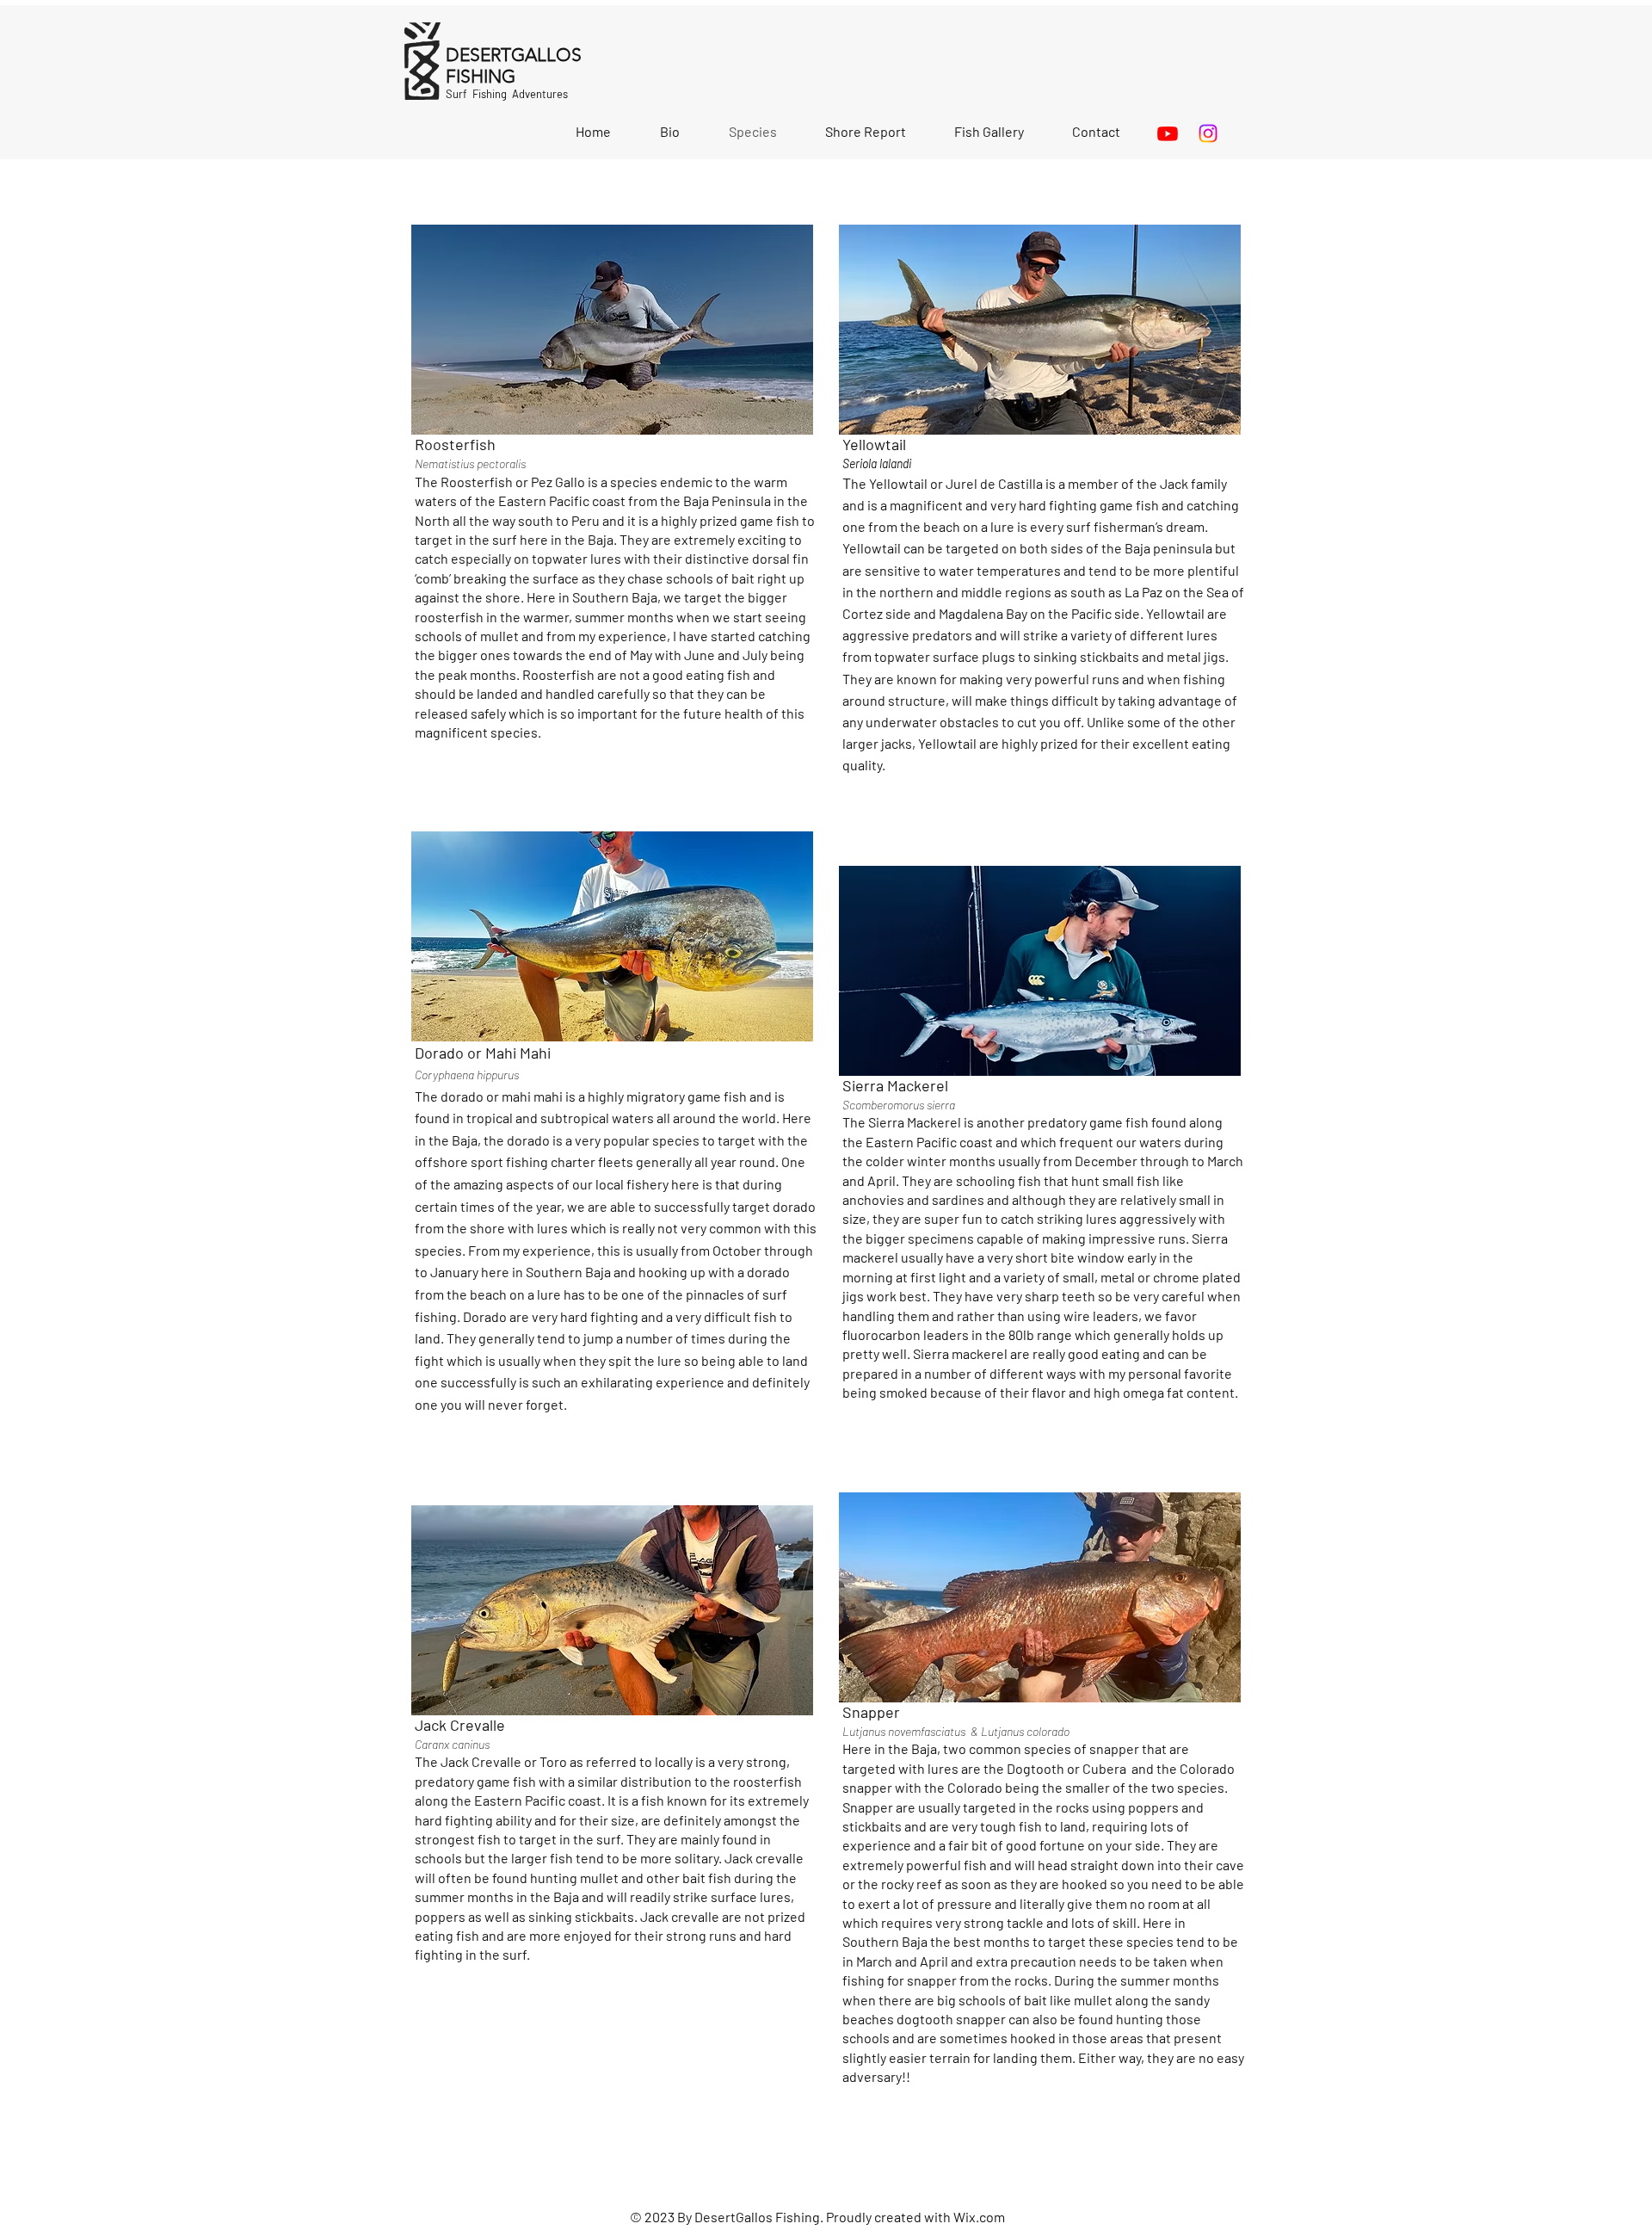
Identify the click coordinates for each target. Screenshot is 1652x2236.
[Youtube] (1168, 133)
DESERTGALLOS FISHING (514, 65)
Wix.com (979, 2217)
